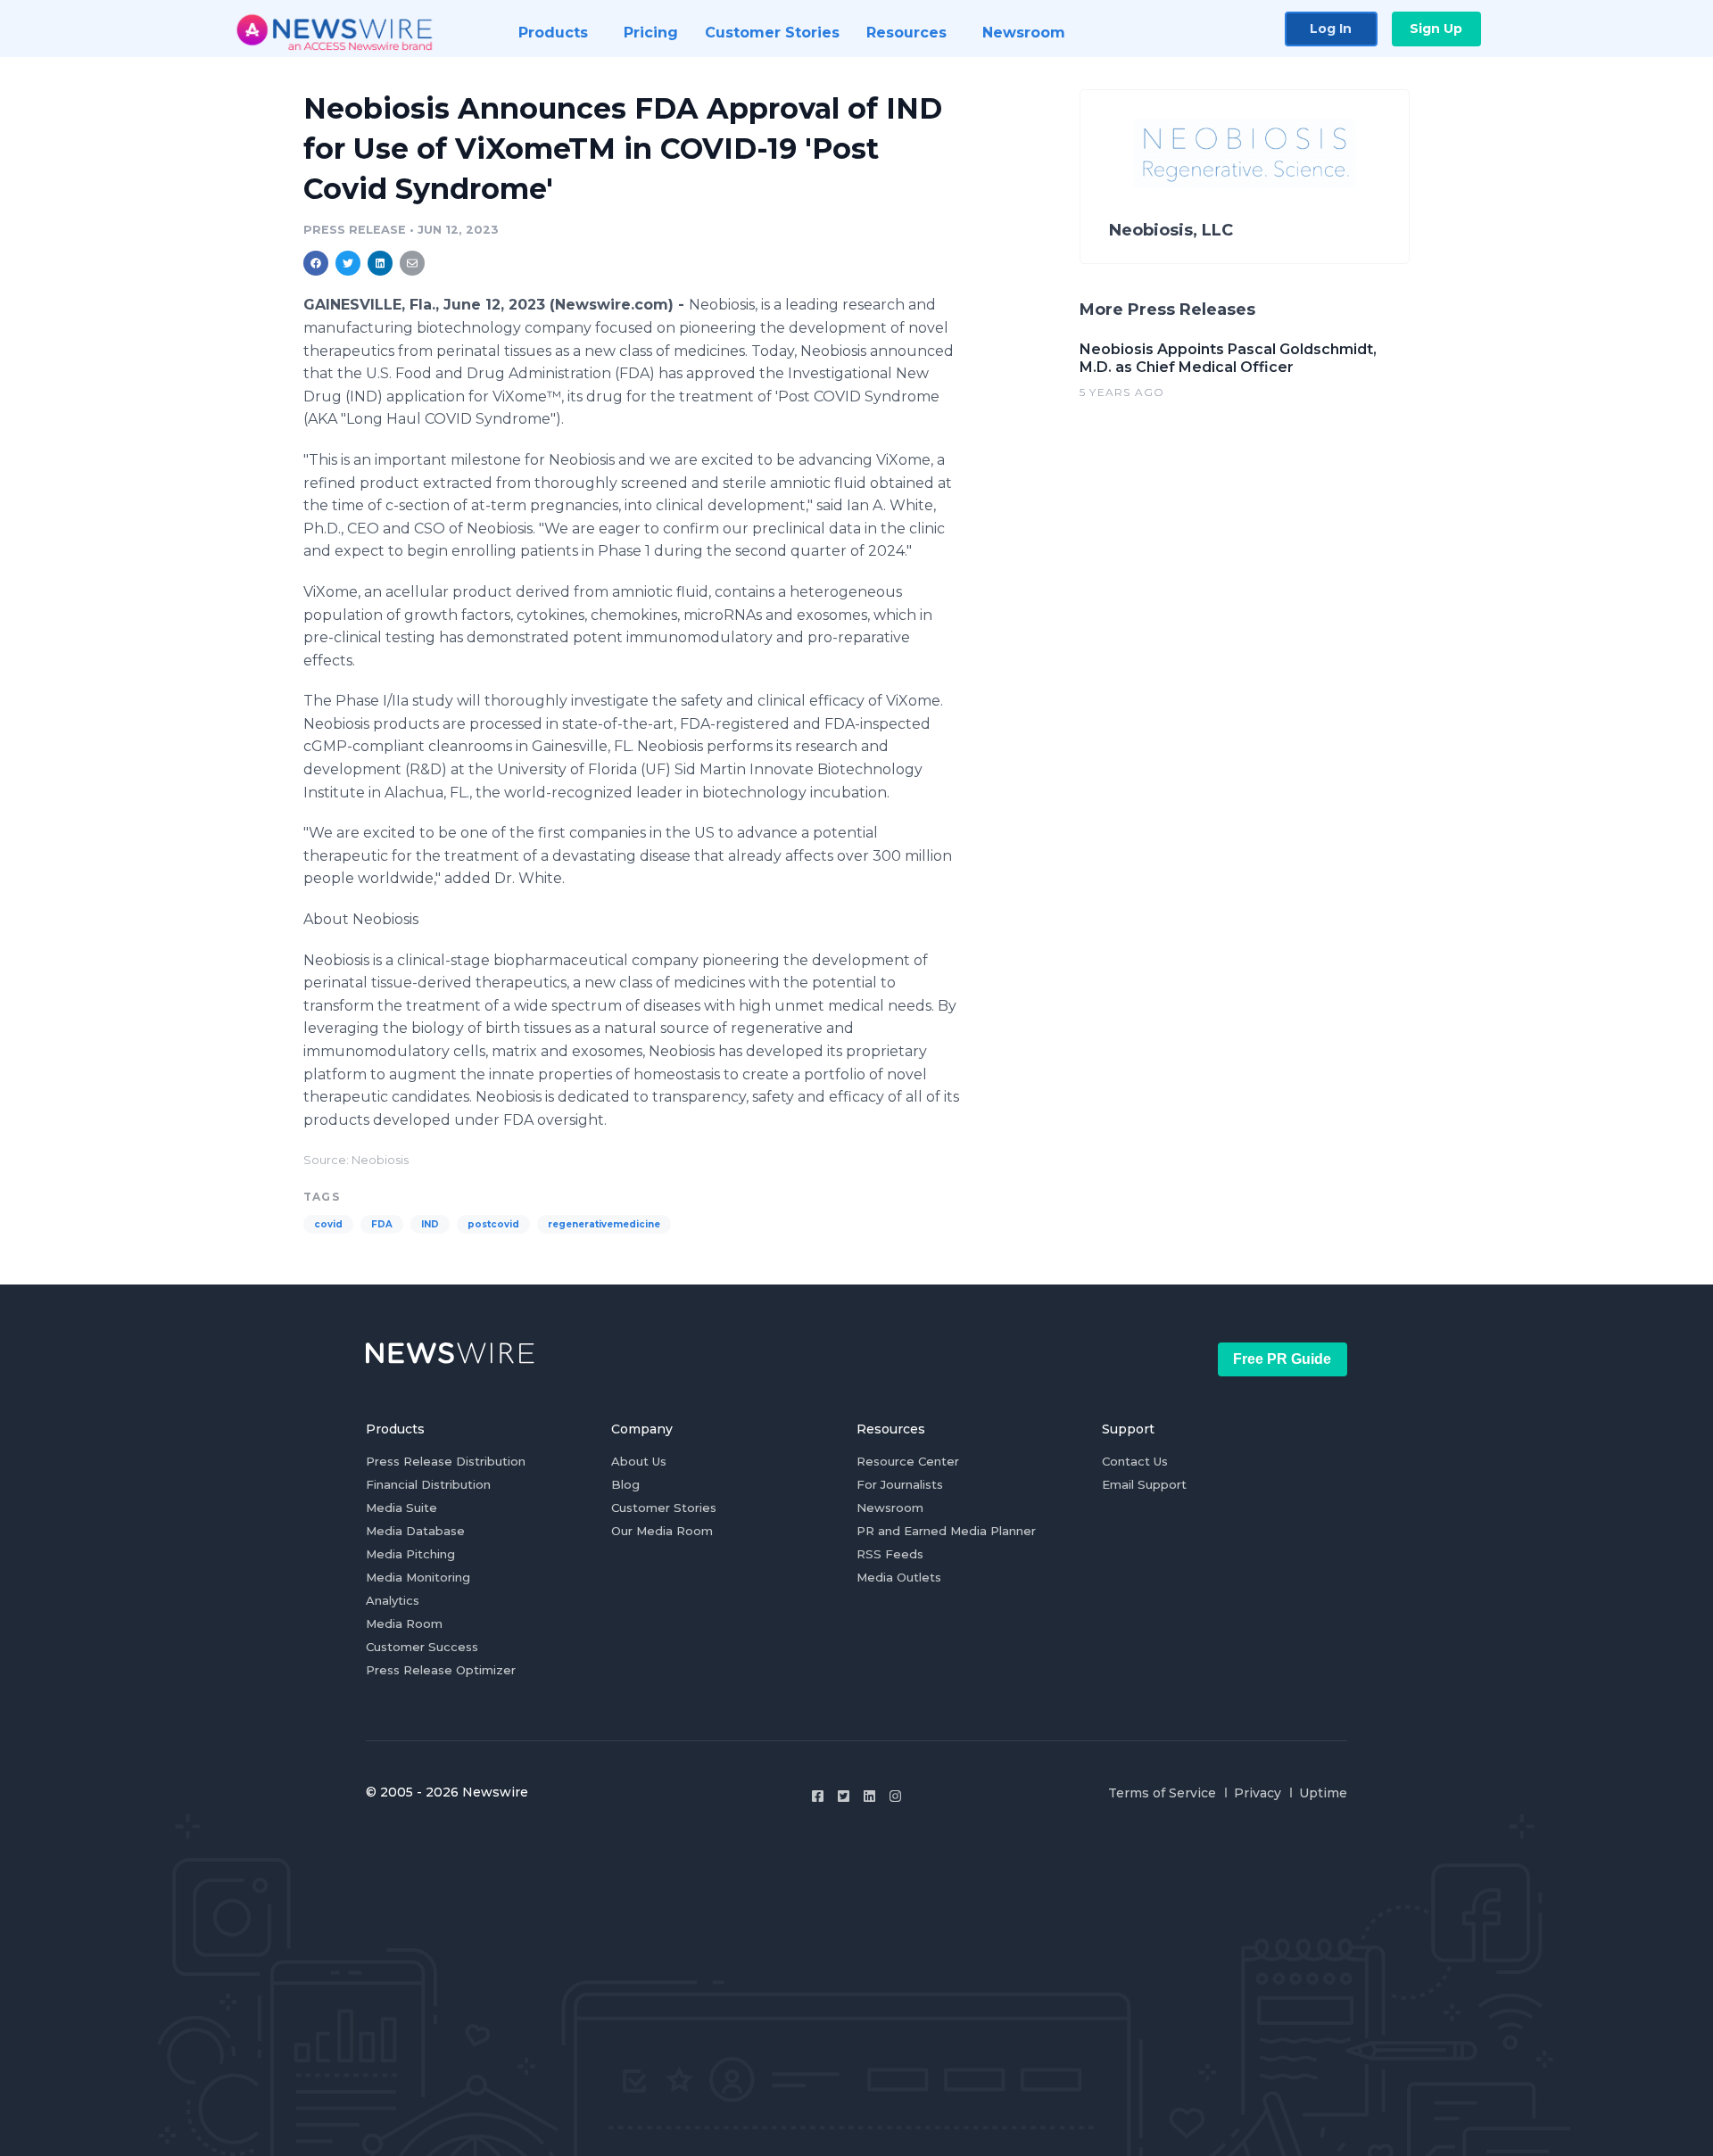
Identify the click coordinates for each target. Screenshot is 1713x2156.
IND (430, 1224)
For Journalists (900, 1484)
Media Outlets (899, 1577)
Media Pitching (410, 1554)
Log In (1331, 29)
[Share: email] (412, 263)
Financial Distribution (428, 1484)
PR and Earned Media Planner (946, 1531)
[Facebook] (818, 1796)
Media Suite (401, 1508)
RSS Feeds (890, 1554)
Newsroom (890, 1508)
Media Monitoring (418, 1577)
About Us (639, 1461)
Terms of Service (1162, 1793)
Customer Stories (664, 1508)
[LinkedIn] (869, 1796)
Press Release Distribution (446, 1461)
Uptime (1323, 1793)
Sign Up (1436, 29)
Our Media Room (662, 1531)
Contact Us (1135, 1461)
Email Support (1144, 1484)
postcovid (493, 1224)
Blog (625, 1484)
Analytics (393, 1600)
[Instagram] (895, 1796)
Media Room (404, 1623)
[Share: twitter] (348, 263)
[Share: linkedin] (381, 263)
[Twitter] (844, 1796)
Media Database (415, 1531)
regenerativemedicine (604, 1224)
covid (328, 1224)
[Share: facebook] (316, 263)
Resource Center (908, 1461)
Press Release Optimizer (441, 1670)
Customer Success (422, 1647)
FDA (382, 1224)
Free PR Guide (1282, 1359)
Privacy (1258, 1793)
